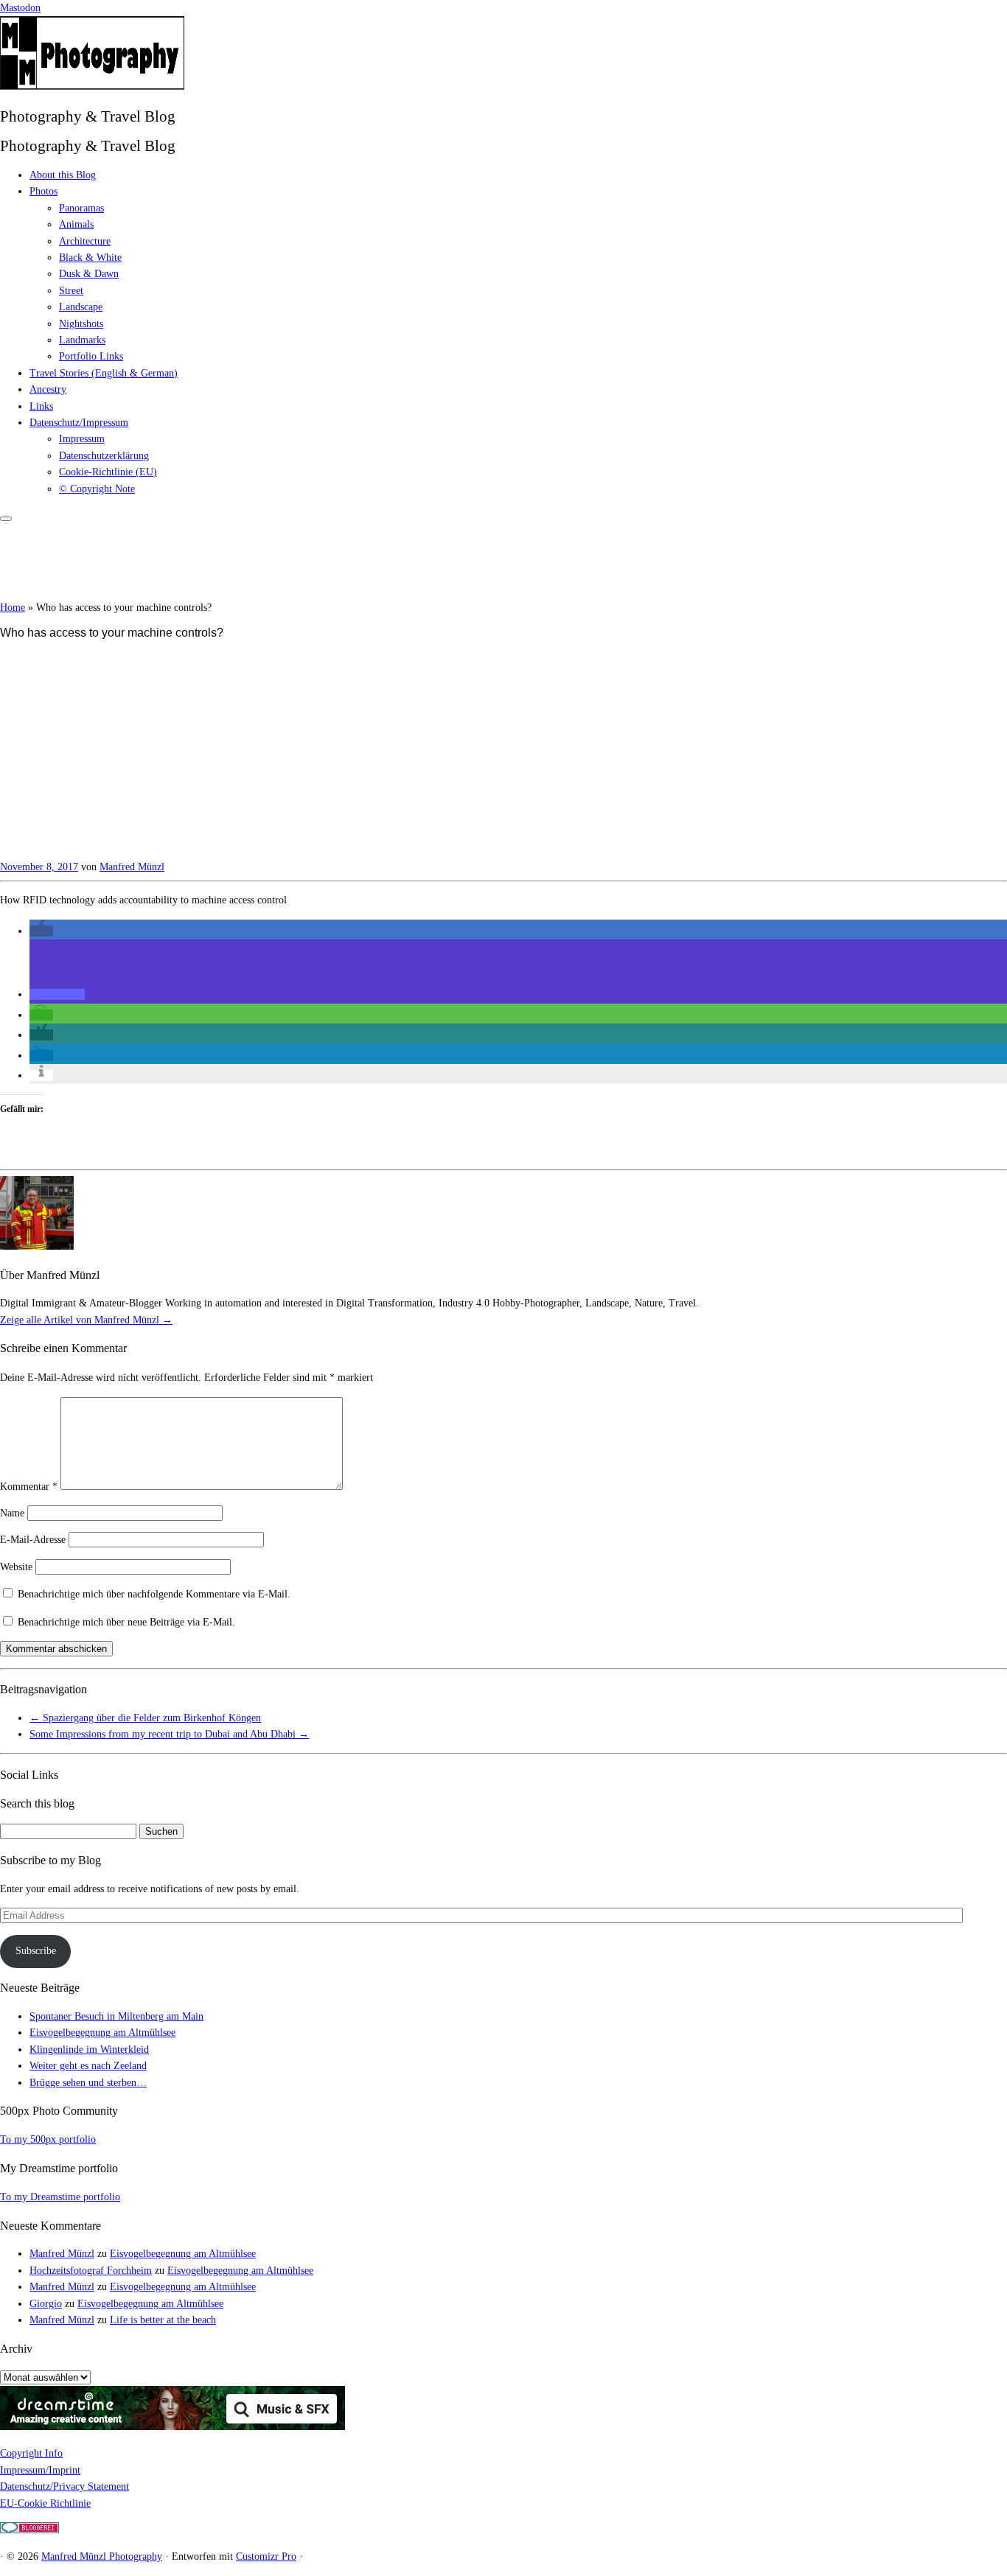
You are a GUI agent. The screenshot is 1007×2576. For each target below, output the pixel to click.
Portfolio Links (91, 356)
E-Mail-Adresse (33, 1540)
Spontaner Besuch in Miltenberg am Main (116, 2016)
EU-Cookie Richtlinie (45, 2503)
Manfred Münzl (132, 867)
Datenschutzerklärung (104, 456)
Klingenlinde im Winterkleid (89, 2050)
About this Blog (63, 175)
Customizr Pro (266, 2556)
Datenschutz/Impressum (79, 423)
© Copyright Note (97, 489)
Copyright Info (31, 2453)
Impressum (82, 439)
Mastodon (20, 8)
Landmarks (82, 340)
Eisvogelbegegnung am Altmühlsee (102, 2033)
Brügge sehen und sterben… (88, 2083)
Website (16, 1567)
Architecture (85, 241)
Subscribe (36, 1951)
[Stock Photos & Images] (173, 2427)
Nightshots (81, 324)
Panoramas (81, 208)
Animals (76, 224)
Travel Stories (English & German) (104, 373)
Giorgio (46, 2304)
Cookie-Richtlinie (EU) (108, 472)
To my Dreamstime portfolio (60, 2197)
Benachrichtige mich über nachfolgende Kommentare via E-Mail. (154, 1594)
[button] (41, 931)
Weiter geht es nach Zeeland (88, 2066)
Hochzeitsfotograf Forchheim (91, 2271)
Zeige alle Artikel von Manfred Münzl (86, 1320)
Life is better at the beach (163, 2320)
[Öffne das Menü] (6, 519)
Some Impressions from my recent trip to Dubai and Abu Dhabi (169, 1734)
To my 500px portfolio (48, 2139)
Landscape (81, 307)
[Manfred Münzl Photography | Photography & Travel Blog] (92, 87)
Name (12, 1513)
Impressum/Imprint (40, 2470)
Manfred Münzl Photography (102, 2556)
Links (41, 406)
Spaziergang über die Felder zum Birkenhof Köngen (145, 1718)
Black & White (90, 258)
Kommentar (29, 1487)
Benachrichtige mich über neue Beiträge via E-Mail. (126, 1622)
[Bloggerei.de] (29, 2530)
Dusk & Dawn (89, 274)
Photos (43, 191)
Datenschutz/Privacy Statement (65, 2486)
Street (71, 291)
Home (13, 608)
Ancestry (48, 389)
